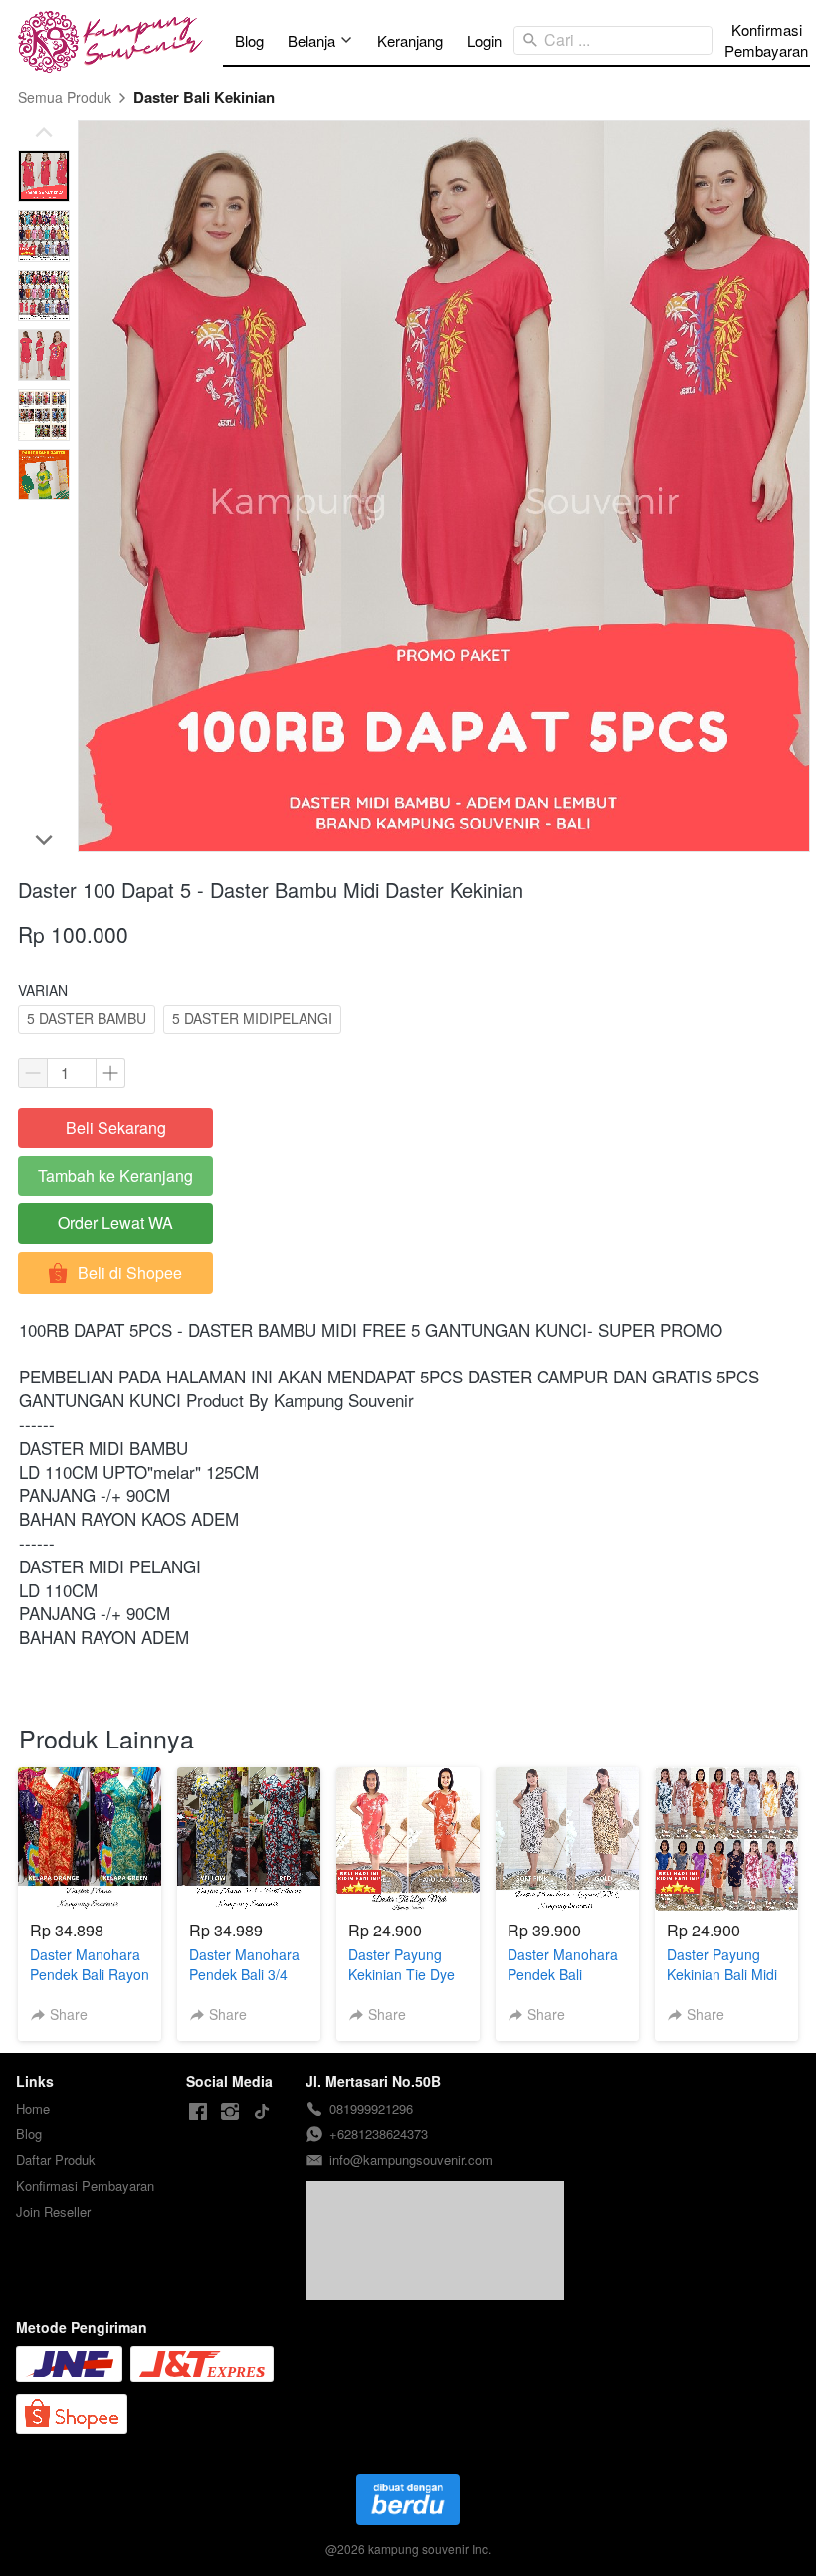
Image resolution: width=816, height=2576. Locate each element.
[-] (198, 2112)
